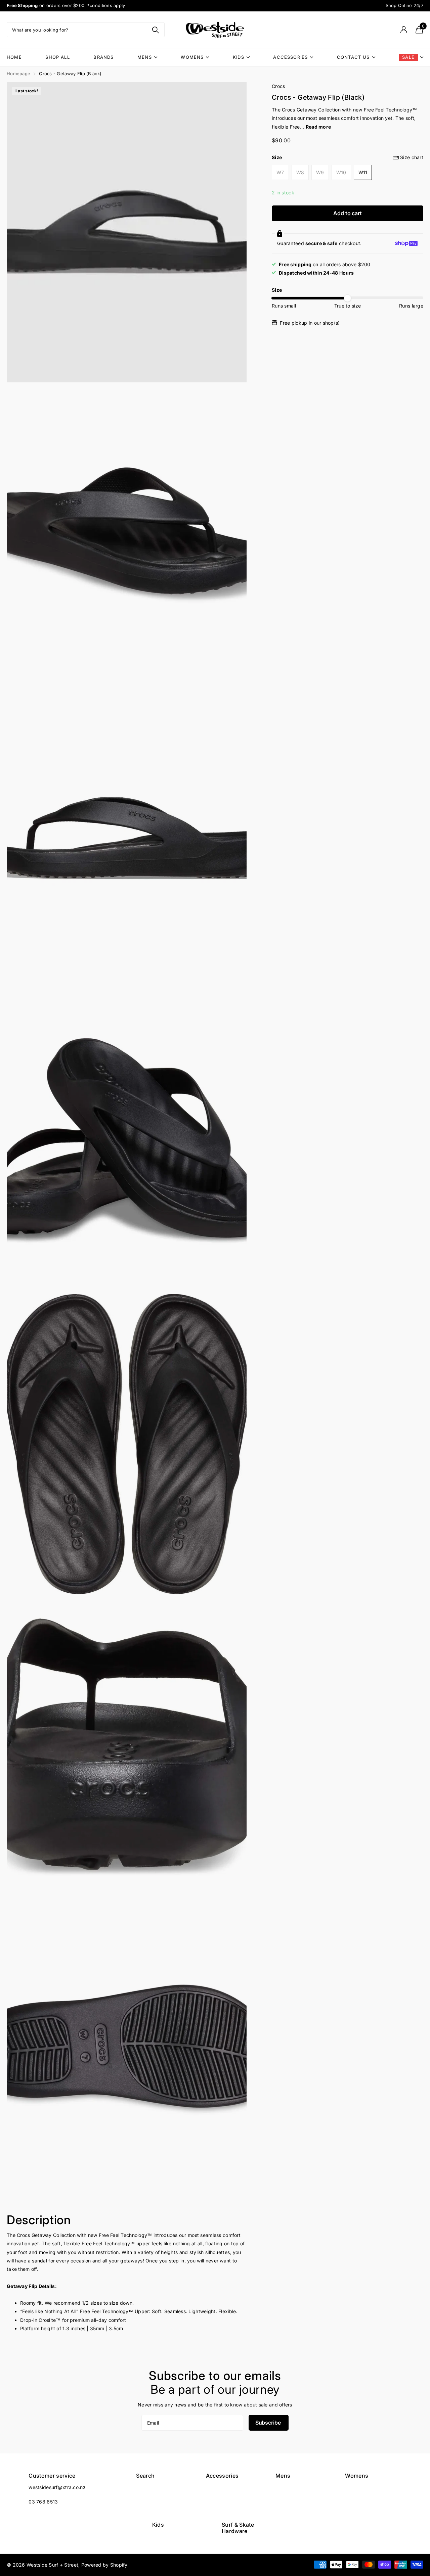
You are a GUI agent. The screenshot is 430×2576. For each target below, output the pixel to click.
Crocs (278, 86)
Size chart (412, 157)
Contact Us (353, 57)
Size (348, 157)
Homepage (18, 74)
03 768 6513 (43, 2502)
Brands (103, 57)
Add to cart (347, 213)
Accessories (290, 57)
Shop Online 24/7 (405, 5)
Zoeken (155, 30)
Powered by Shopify (104, 2565)
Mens (145, 57)
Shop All (57, 57)
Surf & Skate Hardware (238, 2528)
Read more (318, 127)
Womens (192, 57)
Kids (239, 57)
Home (14, 57)
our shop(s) (327, 323)
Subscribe (269, 2423)
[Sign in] (404, 30)
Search (145, 2476)
